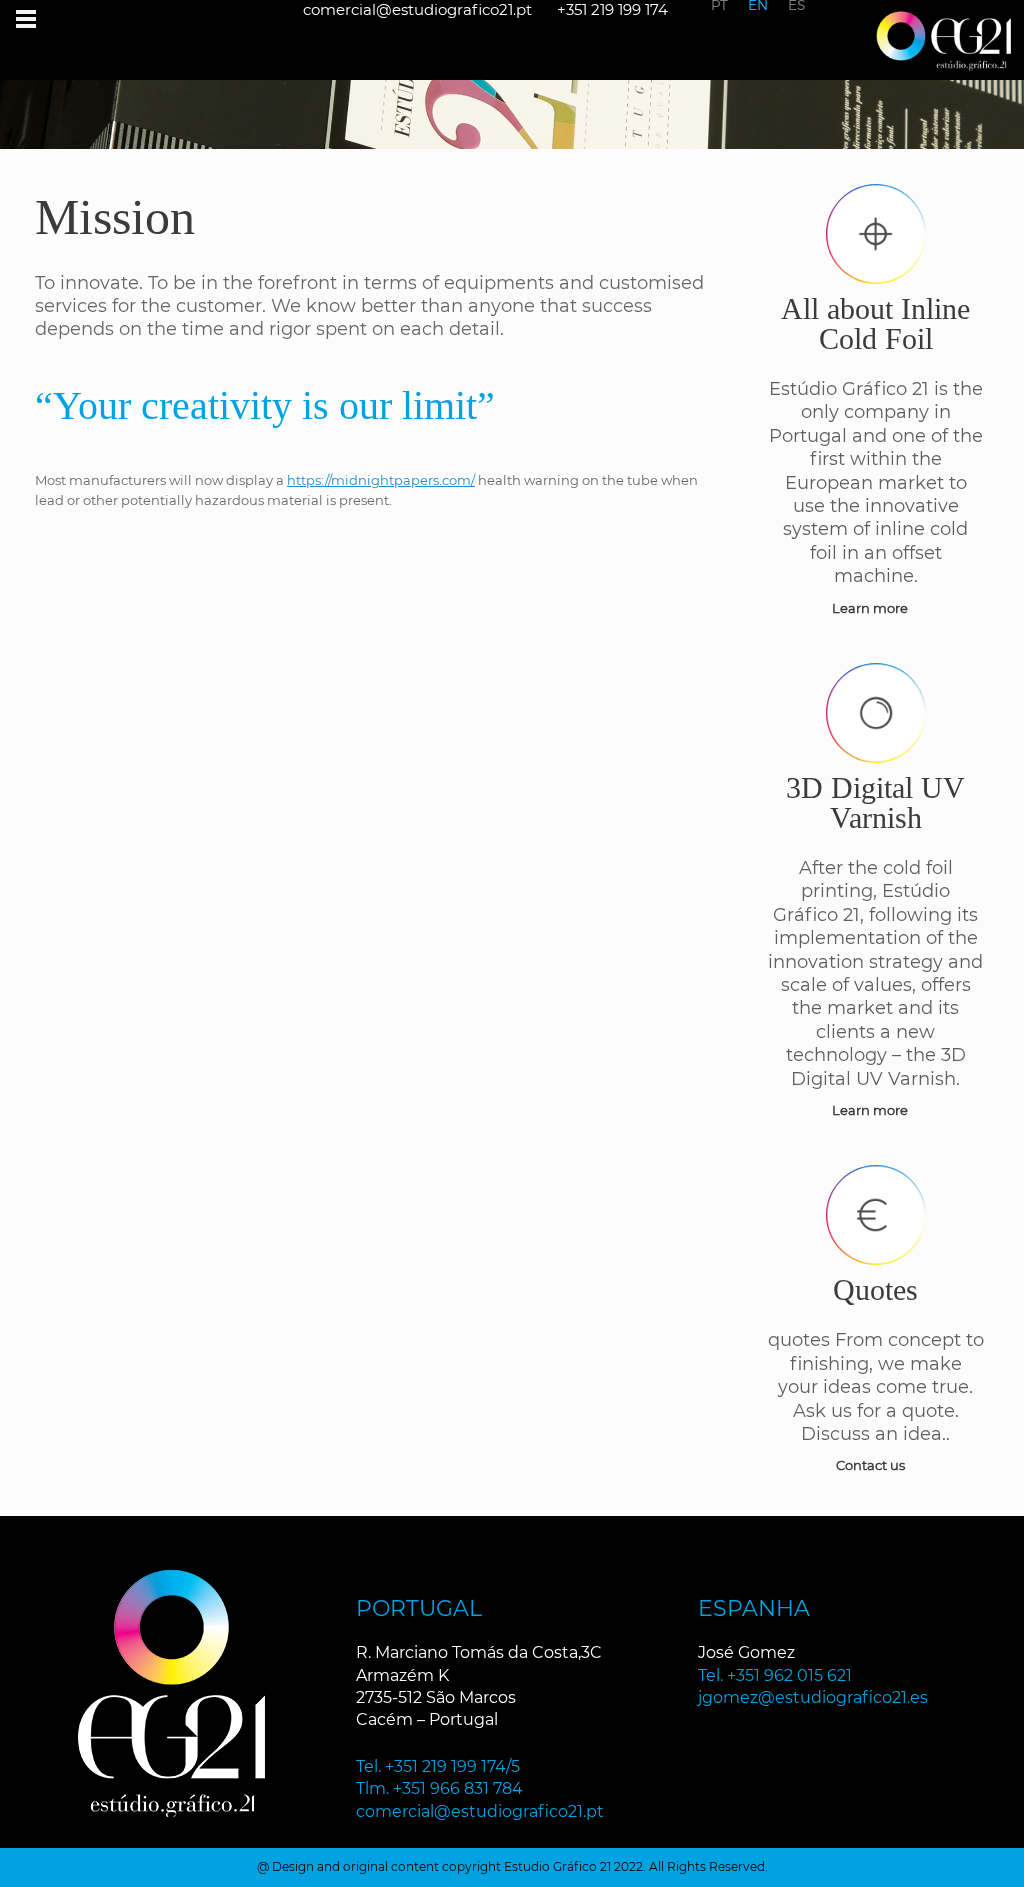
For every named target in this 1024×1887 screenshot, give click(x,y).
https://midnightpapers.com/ (381, 480)
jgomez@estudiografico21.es (813, 1697)
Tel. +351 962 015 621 (775, 1675)
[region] (512, 95)
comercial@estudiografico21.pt (480, 1811)
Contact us (872, 1465)
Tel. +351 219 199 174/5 (438, 1766)
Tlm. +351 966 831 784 (439, 1788)
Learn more (871, 608)
